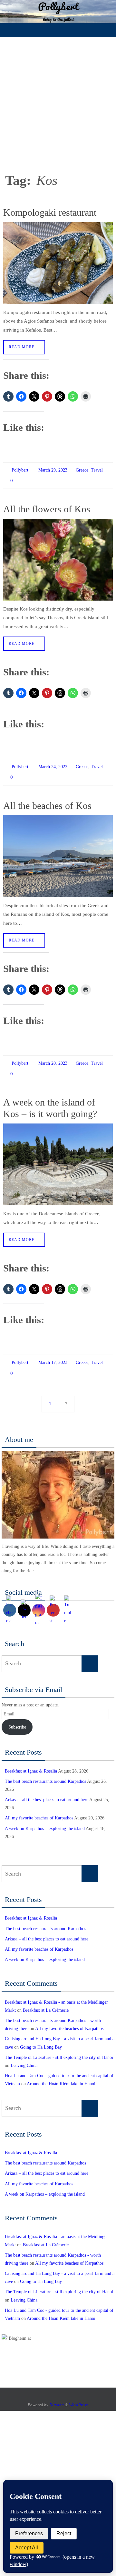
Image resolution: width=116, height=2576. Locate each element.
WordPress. (79, 2394)
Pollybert (20, 469)
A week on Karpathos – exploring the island (45, 1817)
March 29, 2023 (53, 469)
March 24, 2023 (53, 763)
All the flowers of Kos (47, 506)
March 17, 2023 (53, 1354)
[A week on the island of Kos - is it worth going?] (58, 1156)
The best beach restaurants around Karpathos (45, 1770)
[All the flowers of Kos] (58, 557)
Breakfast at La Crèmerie (46, 1999)
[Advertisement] (58, 98)
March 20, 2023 (53, 1057)
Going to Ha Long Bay (41, 2036)
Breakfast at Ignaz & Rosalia (31, 1760)
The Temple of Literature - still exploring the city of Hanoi (59, 2046)
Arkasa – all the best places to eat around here (47, 1789)
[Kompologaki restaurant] (58, 263)
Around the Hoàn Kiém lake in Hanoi (61, 2073)
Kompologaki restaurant (50, 212)
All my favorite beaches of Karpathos (39, 1807)
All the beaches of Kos (47, 800)
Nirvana (57, 2394)
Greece (82, 469)
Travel (97, 469)
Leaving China (24, 2055)
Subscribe (17, 1716)
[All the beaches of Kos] (58, 850)
